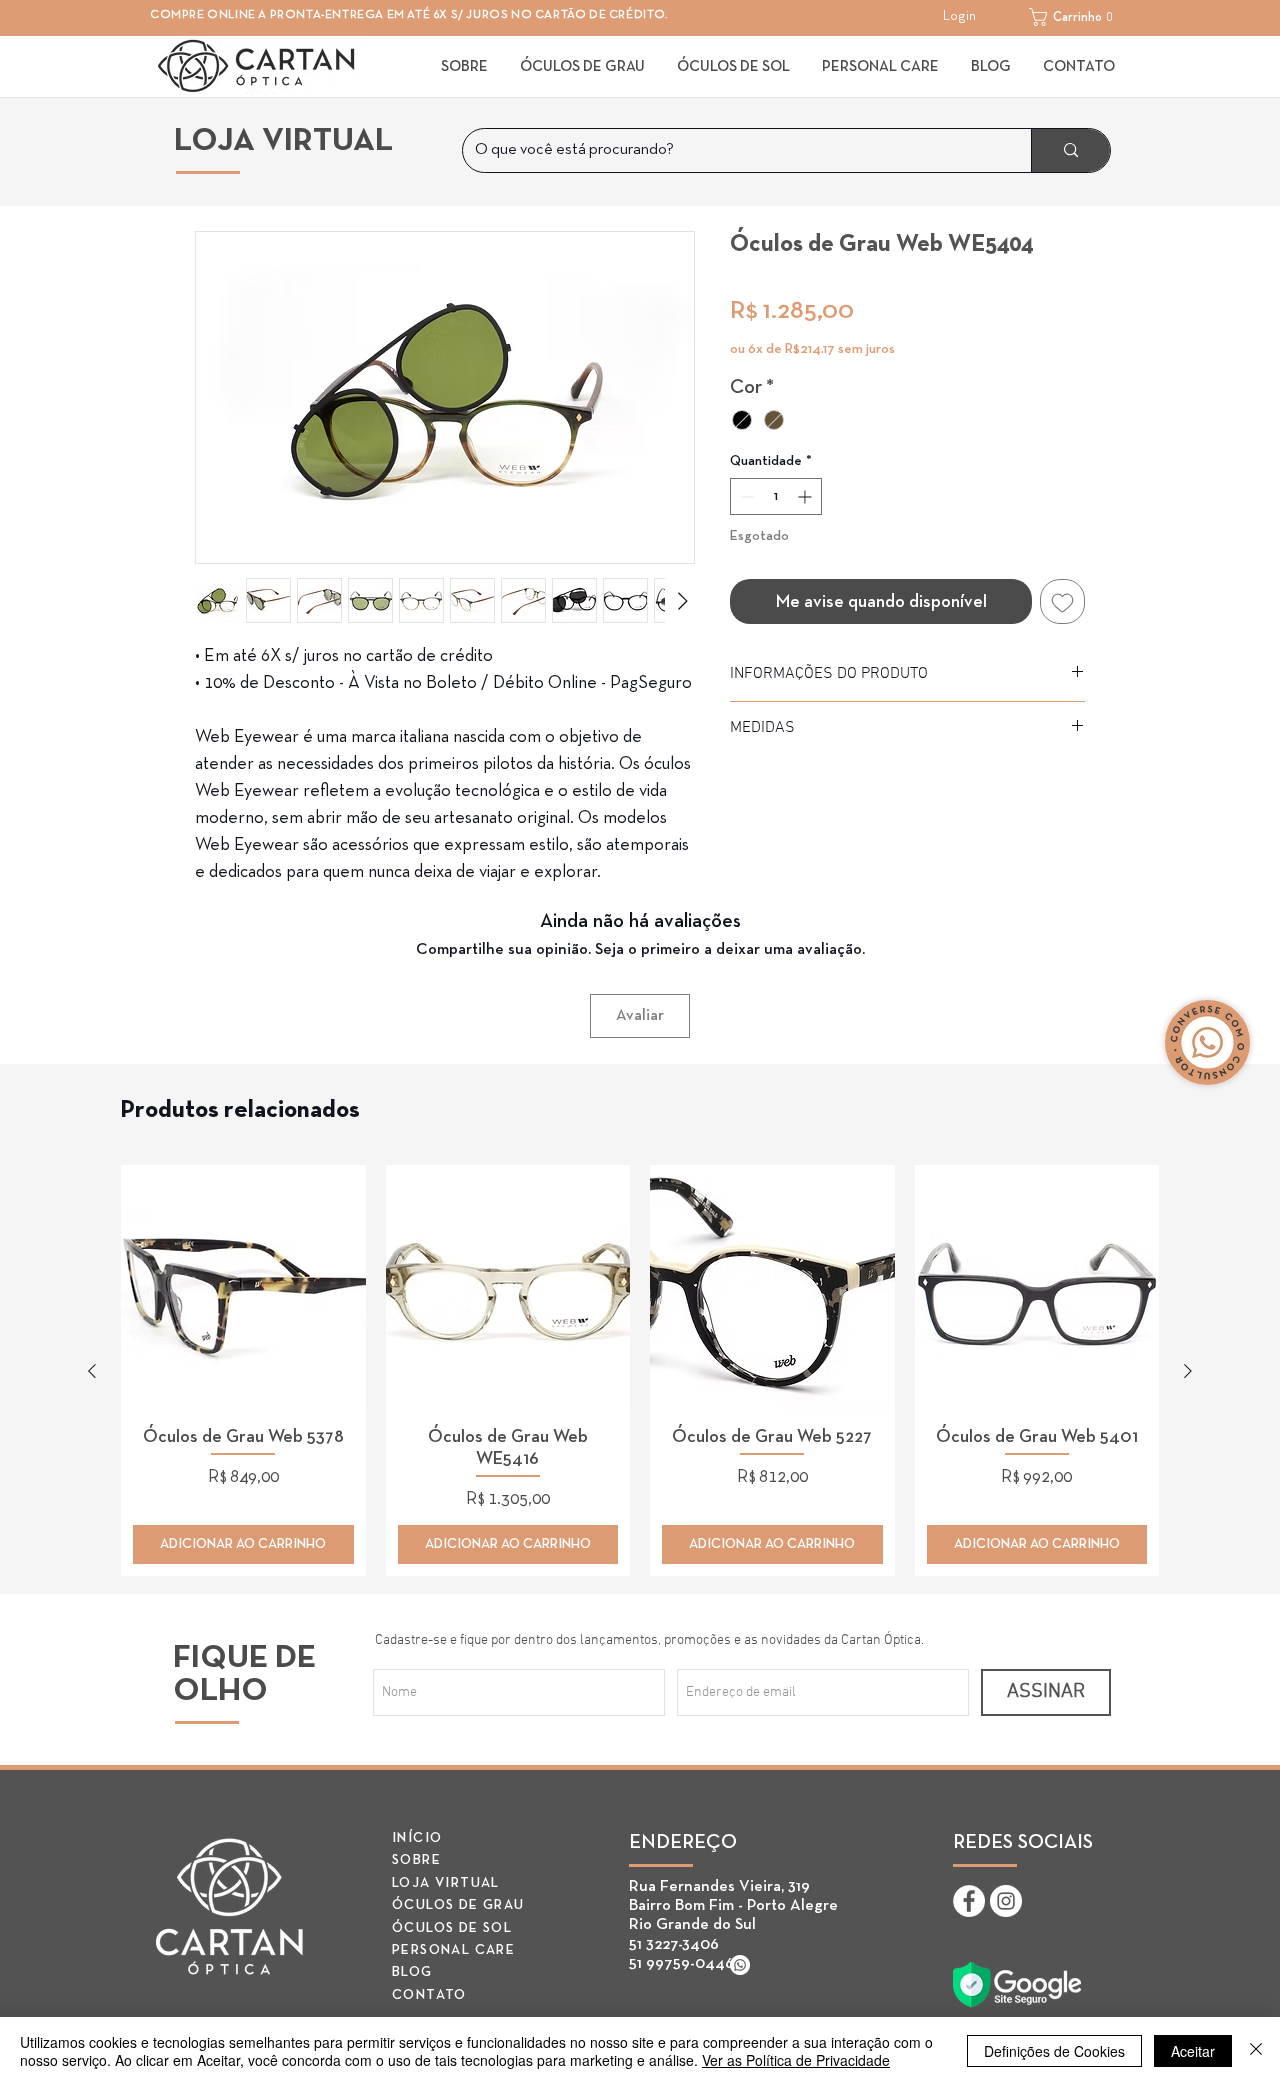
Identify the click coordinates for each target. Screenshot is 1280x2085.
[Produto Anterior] (92, 1371)
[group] (640, 1370)
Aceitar (1193, 2051)
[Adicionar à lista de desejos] (1062, 601)
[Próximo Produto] (1188, 1371)
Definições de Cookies (1054, 2051)
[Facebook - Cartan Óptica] (969, 1901)
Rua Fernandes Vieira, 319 (719, 1887)
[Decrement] (745, 496)
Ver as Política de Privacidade (796, 2060)
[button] (1077, 17)
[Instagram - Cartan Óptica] (1006, 1901)
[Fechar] (1256, 2051)
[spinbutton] (776, 496)
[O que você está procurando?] (1070, 150)
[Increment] (806, 496)
